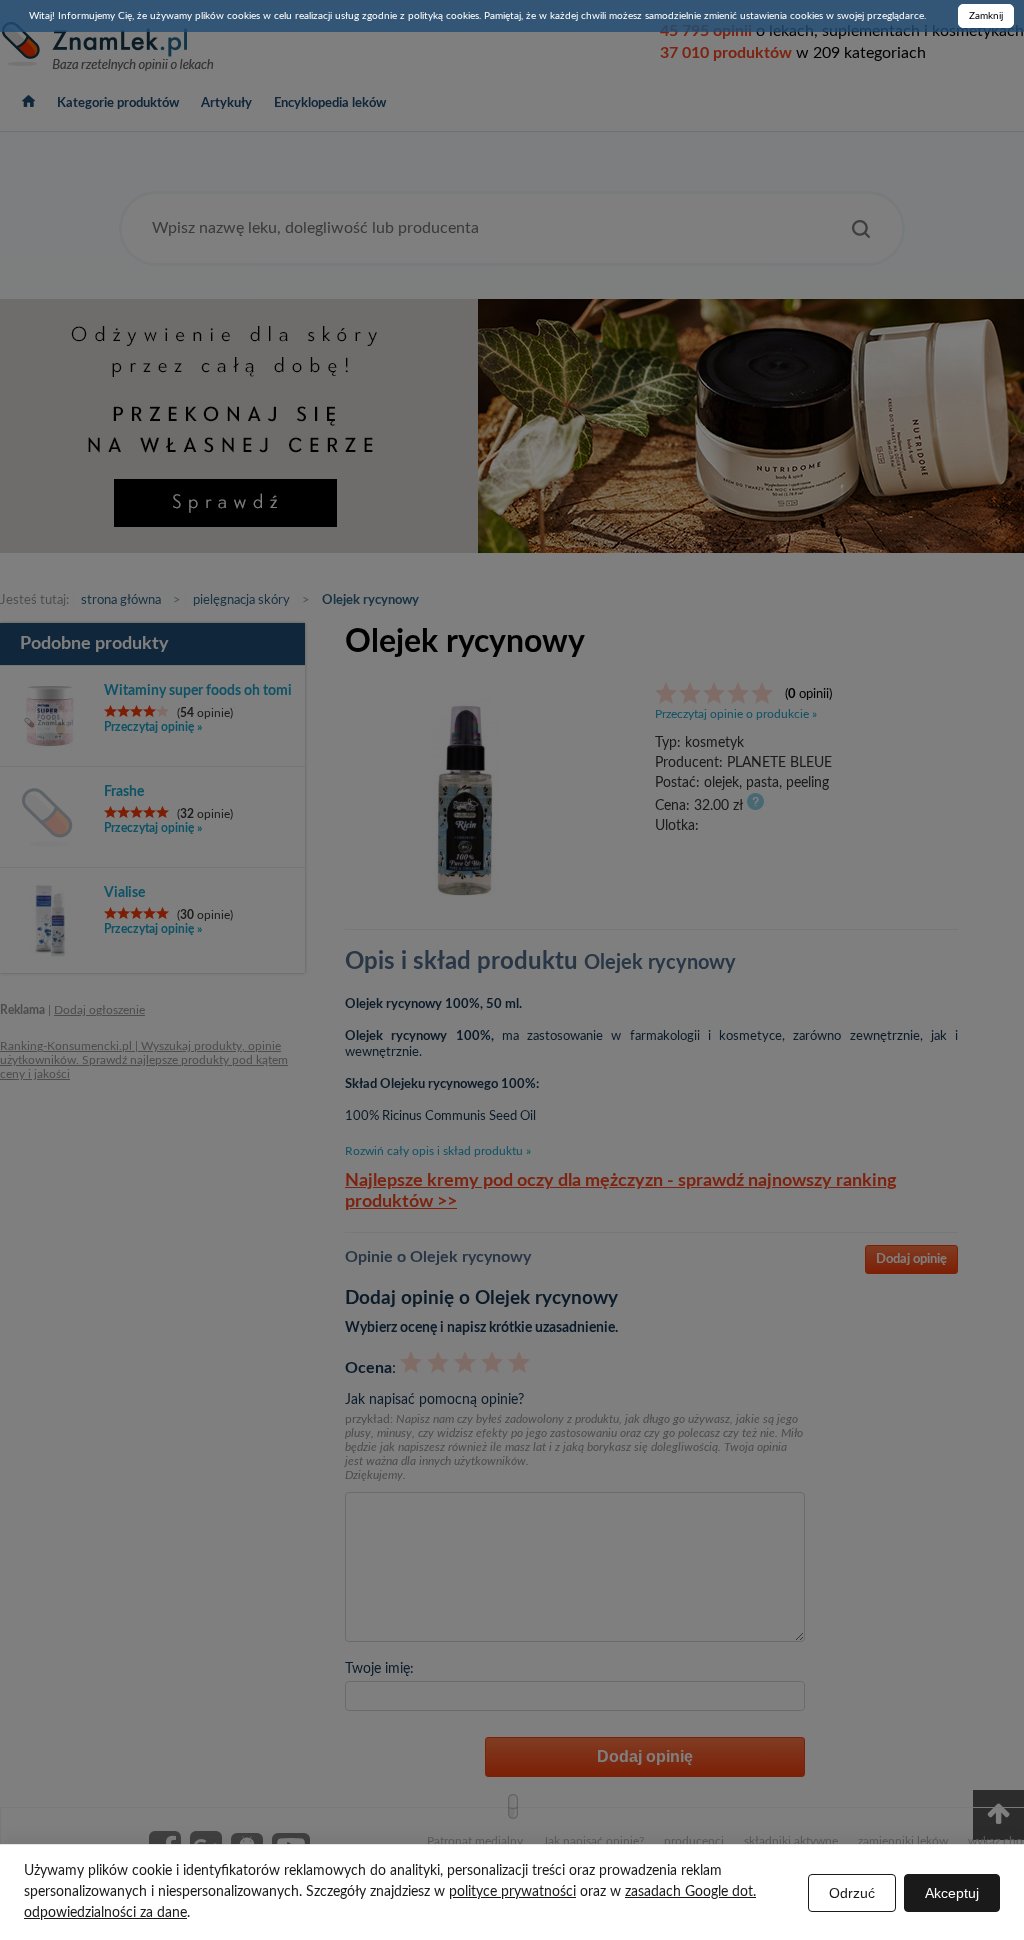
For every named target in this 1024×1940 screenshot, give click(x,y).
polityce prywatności (512, 1892)
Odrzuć (852, 1893)
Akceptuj (952, 1893)
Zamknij (986, 16)
